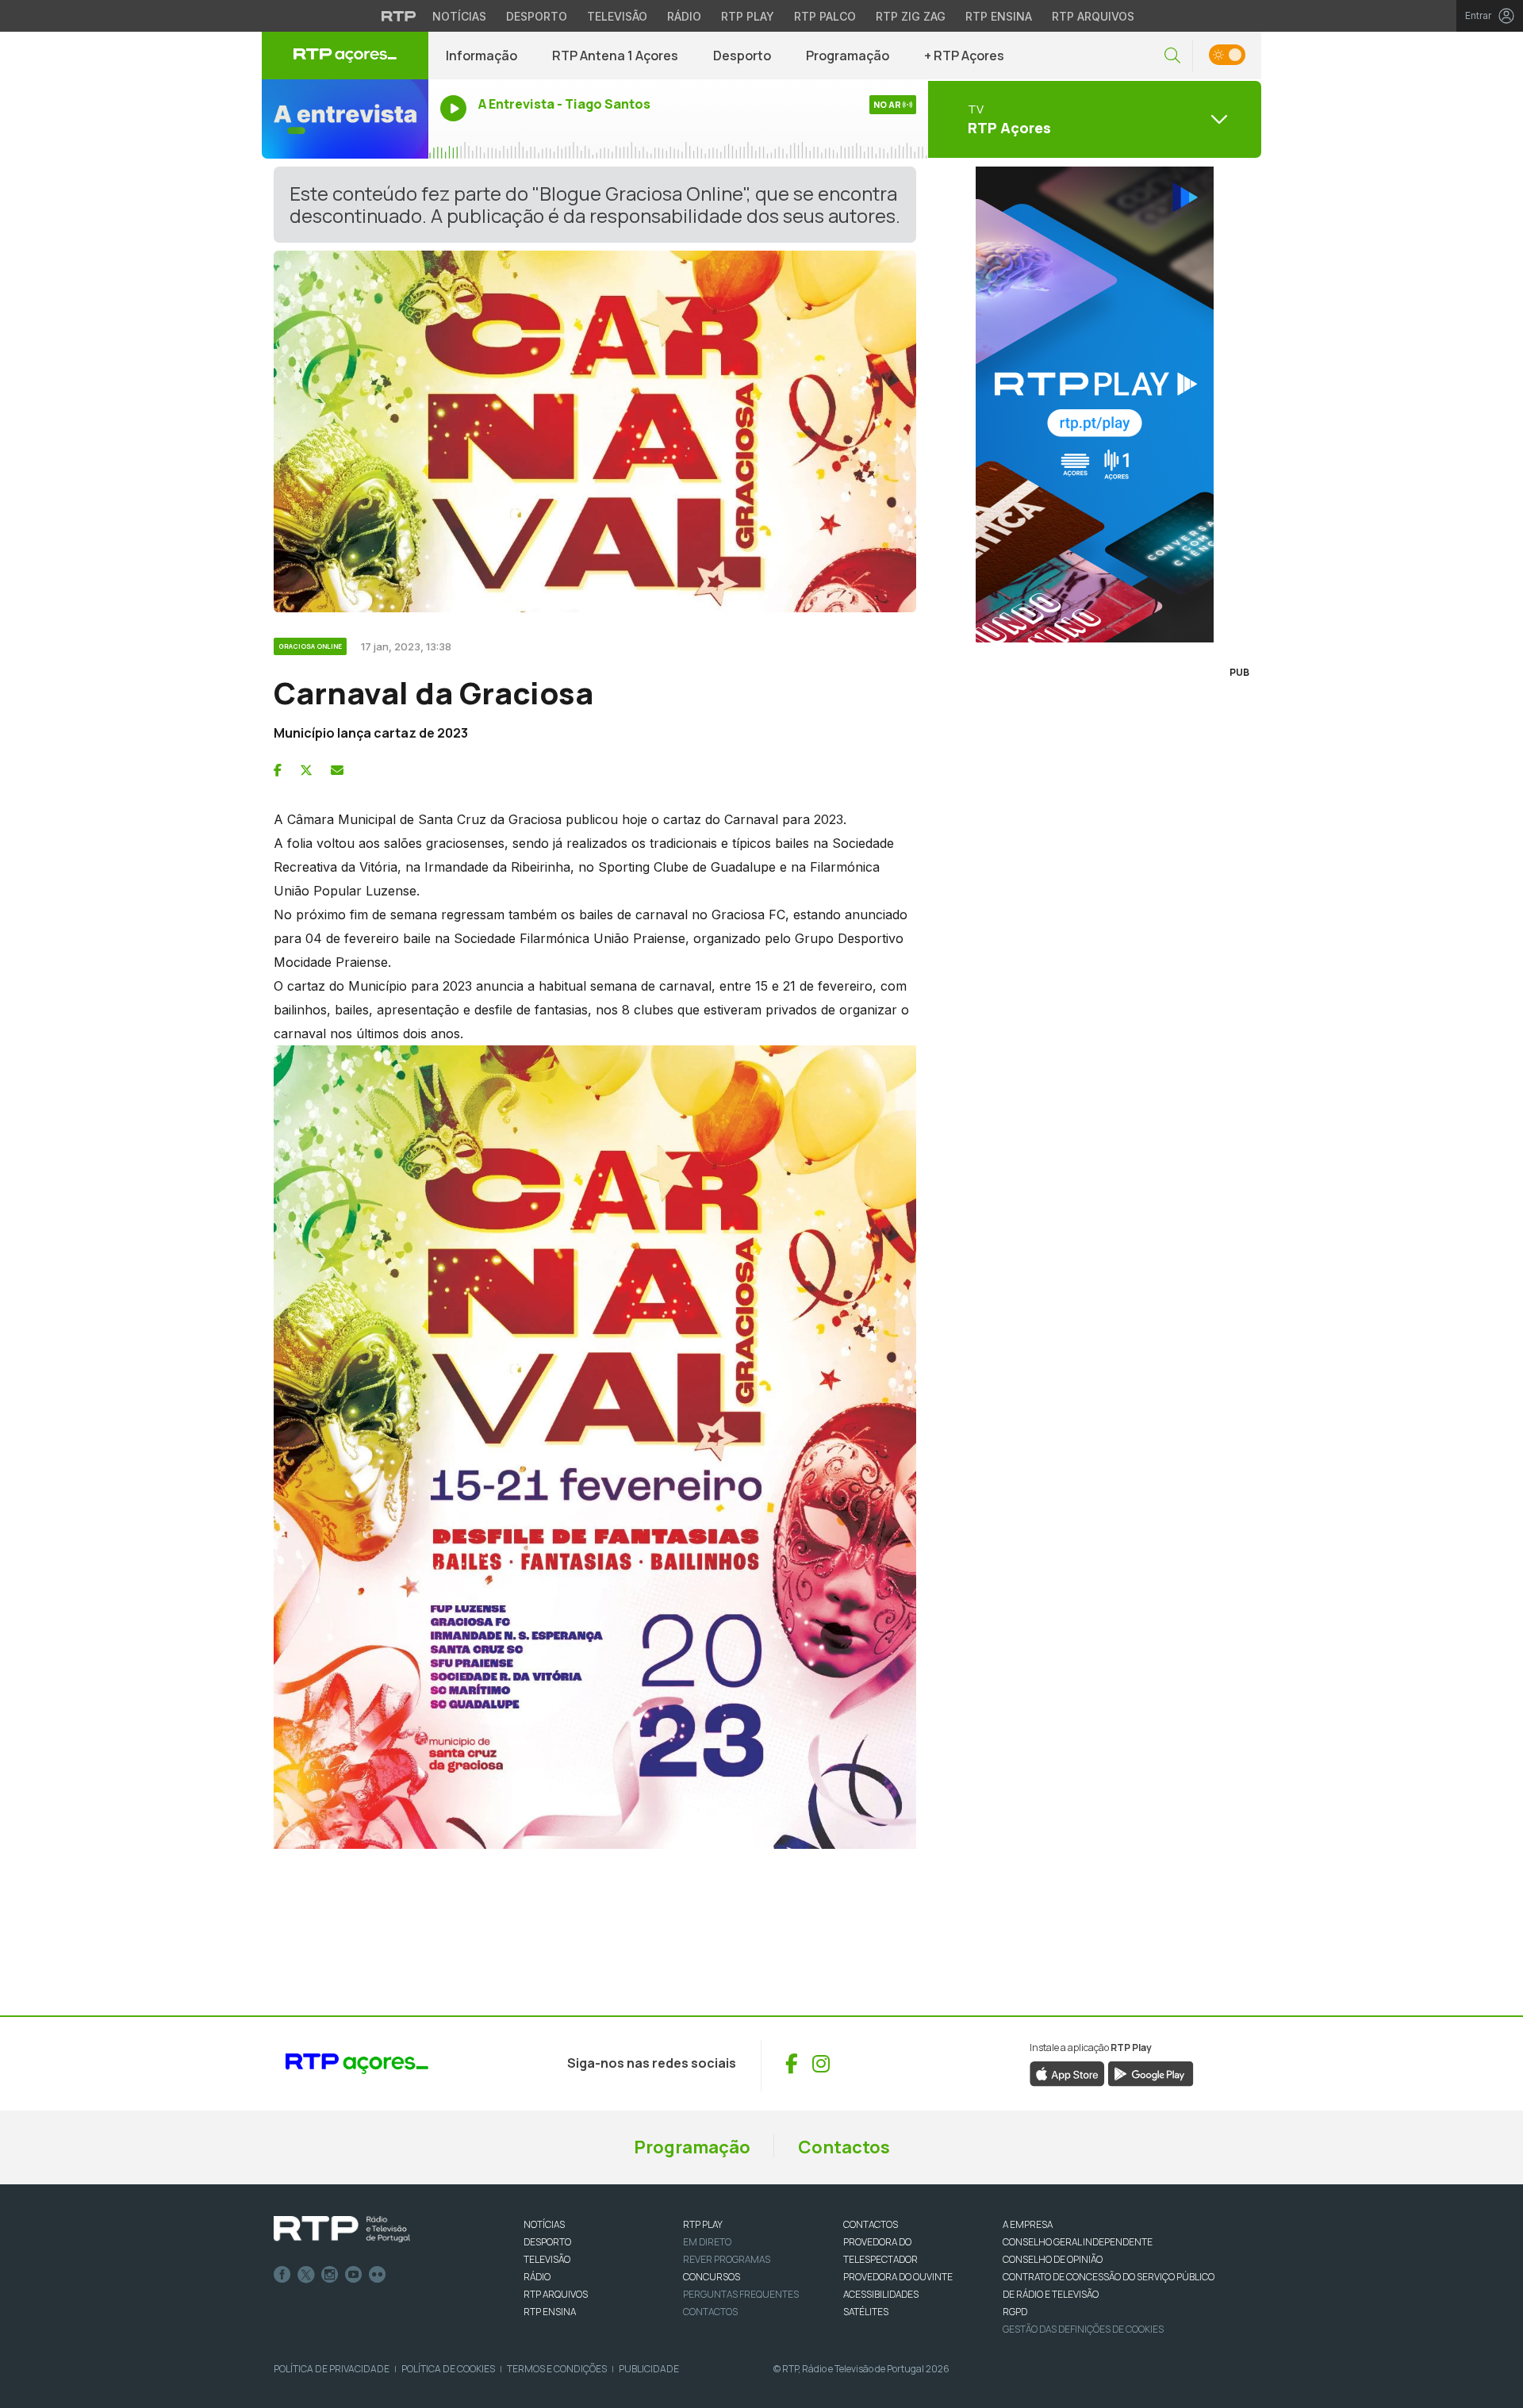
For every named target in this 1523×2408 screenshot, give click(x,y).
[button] (1172, 56)
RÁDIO (537, 2277)
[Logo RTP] (342, 2230)
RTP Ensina (999, 16)
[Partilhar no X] (306, 770)
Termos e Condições (557, 2369)
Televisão (617, 16)
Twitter (306, 2275)
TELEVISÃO (547, 2259)
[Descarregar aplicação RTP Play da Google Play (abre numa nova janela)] (1151, 2072)
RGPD (1015, 2312)
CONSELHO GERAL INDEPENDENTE (1078, 2242)
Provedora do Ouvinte (898, 2277)
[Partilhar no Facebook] (278, 770)
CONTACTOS (871, 2224)
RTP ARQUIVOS (556, 2294)
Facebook (282, 2275)
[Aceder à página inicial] (345, 56)
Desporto (537, 16)
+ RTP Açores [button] (964, 56)
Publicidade (649, 2369)
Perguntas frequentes (741, 2294)
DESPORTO (547, 2242)
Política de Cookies (448, 2369)
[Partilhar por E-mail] (337, 770)
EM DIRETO (707, 2242)
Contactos (844, 2147)
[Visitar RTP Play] (1095, 405)
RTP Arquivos (1093, 16)
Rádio (684, 16)
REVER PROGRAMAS (727, 2259)
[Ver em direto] (345, 119)
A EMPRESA (1028, 2224)
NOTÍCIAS (544, 2224)
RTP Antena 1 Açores (615, 56)
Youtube (354, 2275)
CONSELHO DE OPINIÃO (1053, 2259)
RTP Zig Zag (911, 16)
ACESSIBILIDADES (881, 2294)
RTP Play (748, 16)
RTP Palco (825, 16)
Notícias (459, 16)
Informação (481, 56)
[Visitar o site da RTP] (399, 16)
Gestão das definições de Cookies (1083, 2329)
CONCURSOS (712, 2277)
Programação (848, 56)
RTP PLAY (703, 2224)
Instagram (330, 2275)
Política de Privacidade (332, 2369)
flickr (378, 2275)
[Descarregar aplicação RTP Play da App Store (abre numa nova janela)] (1067, 2072)
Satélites (866, 2312)
